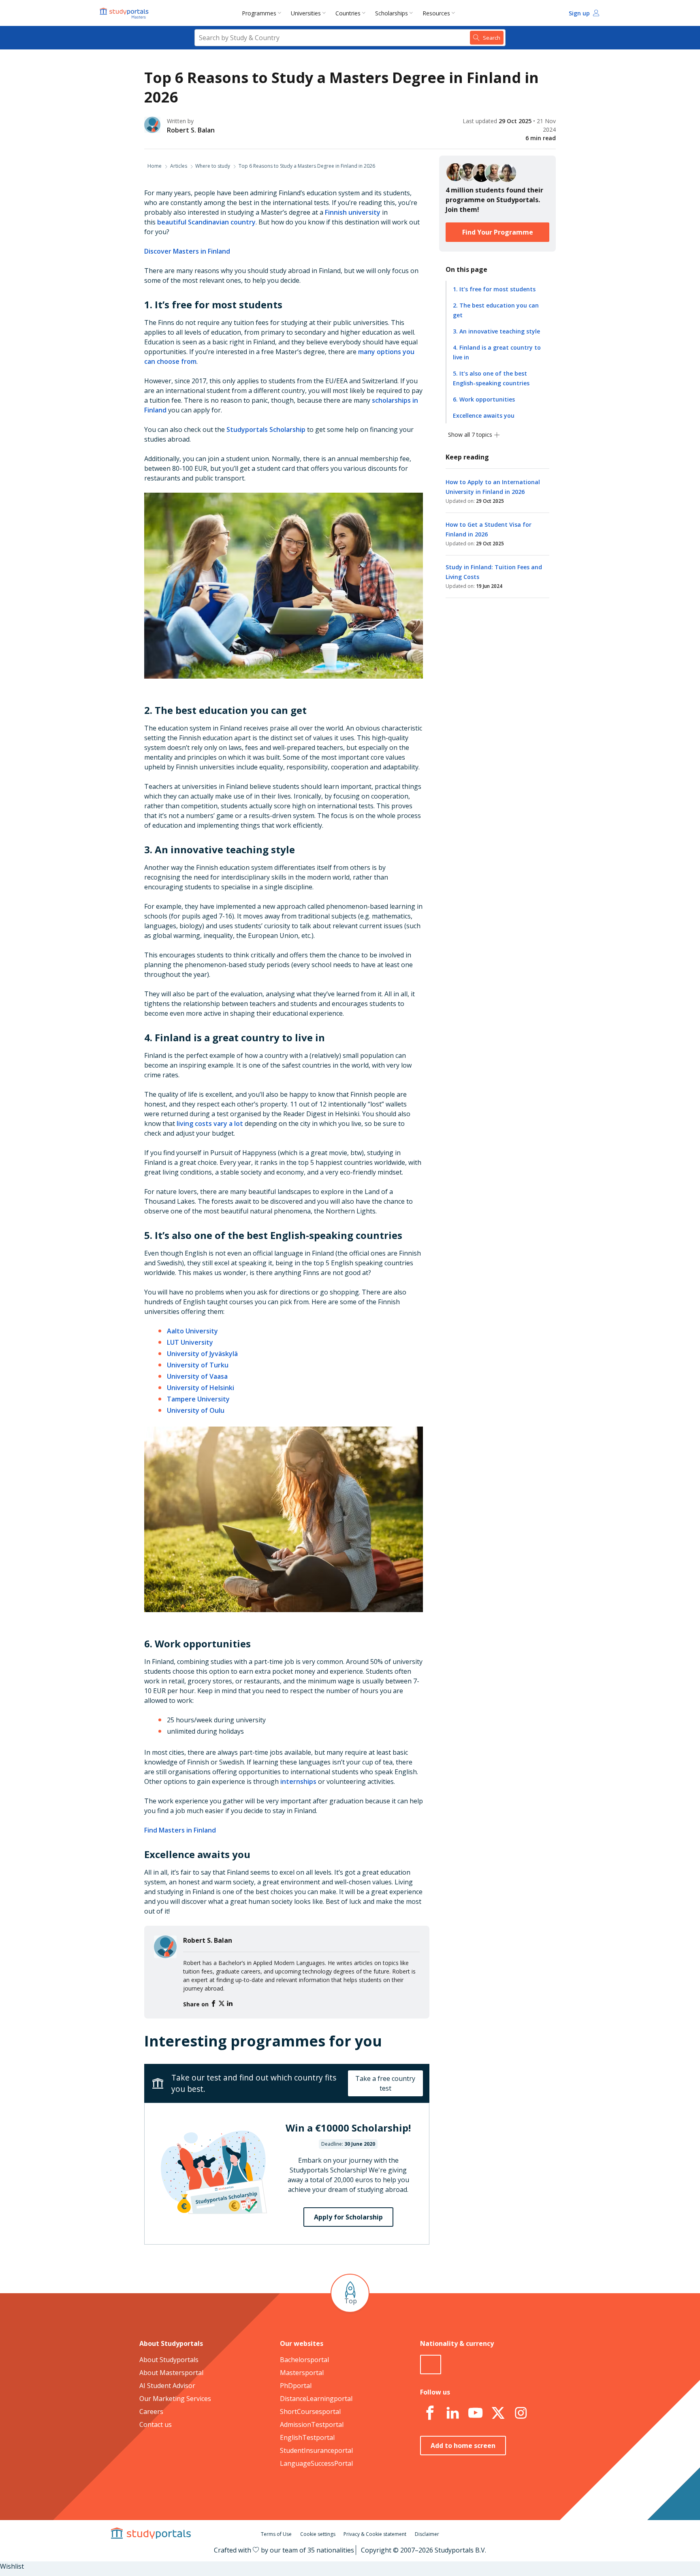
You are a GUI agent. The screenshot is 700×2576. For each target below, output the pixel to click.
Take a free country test (385, 2083)
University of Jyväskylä (202, 1354)
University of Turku (198, 1365)
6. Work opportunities (484, 399)
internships (298, 1781)
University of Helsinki (201, 1388)
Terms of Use (276, 2534)
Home (155, 166)
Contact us (156, 2424)
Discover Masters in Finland (187, 251)
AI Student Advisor (167, 2386)
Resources (436, 13)
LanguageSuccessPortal (316, 2463)
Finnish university (353, 212)
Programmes (259, 13)
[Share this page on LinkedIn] (230, 2004)
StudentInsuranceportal (316, 2450)
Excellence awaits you (484, 415)
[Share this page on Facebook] (214, 2004)
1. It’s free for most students (494, 289)
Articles (179, 166)
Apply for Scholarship (348, 2217)
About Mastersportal (171, 2373)
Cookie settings (318, 2534)
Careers (151, 2412)
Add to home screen (463, 2446)
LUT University (190, 1342)
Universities (306, 13)
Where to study (213, 166)
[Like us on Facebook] (430, 2413)
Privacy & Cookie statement (375, 2534)
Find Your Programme (498, 232)
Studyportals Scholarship (266, 429)
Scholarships (392, 13)
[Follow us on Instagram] (521, 2413)
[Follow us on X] (498, 2413)
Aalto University (192, 1331)
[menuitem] (263, 13)
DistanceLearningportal (316, 2399)
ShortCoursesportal (310, 2412)
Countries (348, 13)
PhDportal (296, 2386)
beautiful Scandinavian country (206, 222)
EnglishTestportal (307, 2437)
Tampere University (198, 1399)
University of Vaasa (197, 1376)
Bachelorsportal (304, 2360)
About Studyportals (169, 2360)
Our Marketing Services (175, 2399)
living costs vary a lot (210, 1124)
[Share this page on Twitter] (222, 2004)
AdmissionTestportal (312, 2424)
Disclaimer (427, 2534)
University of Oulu (196, 1410)
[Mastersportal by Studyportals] (125, 13)
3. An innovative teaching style (496, 331)
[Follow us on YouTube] (475, 2413)
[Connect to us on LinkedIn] (452, 2413)
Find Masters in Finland (180, 1830)
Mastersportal (302, 2373)
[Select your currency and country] (431, 2365)
